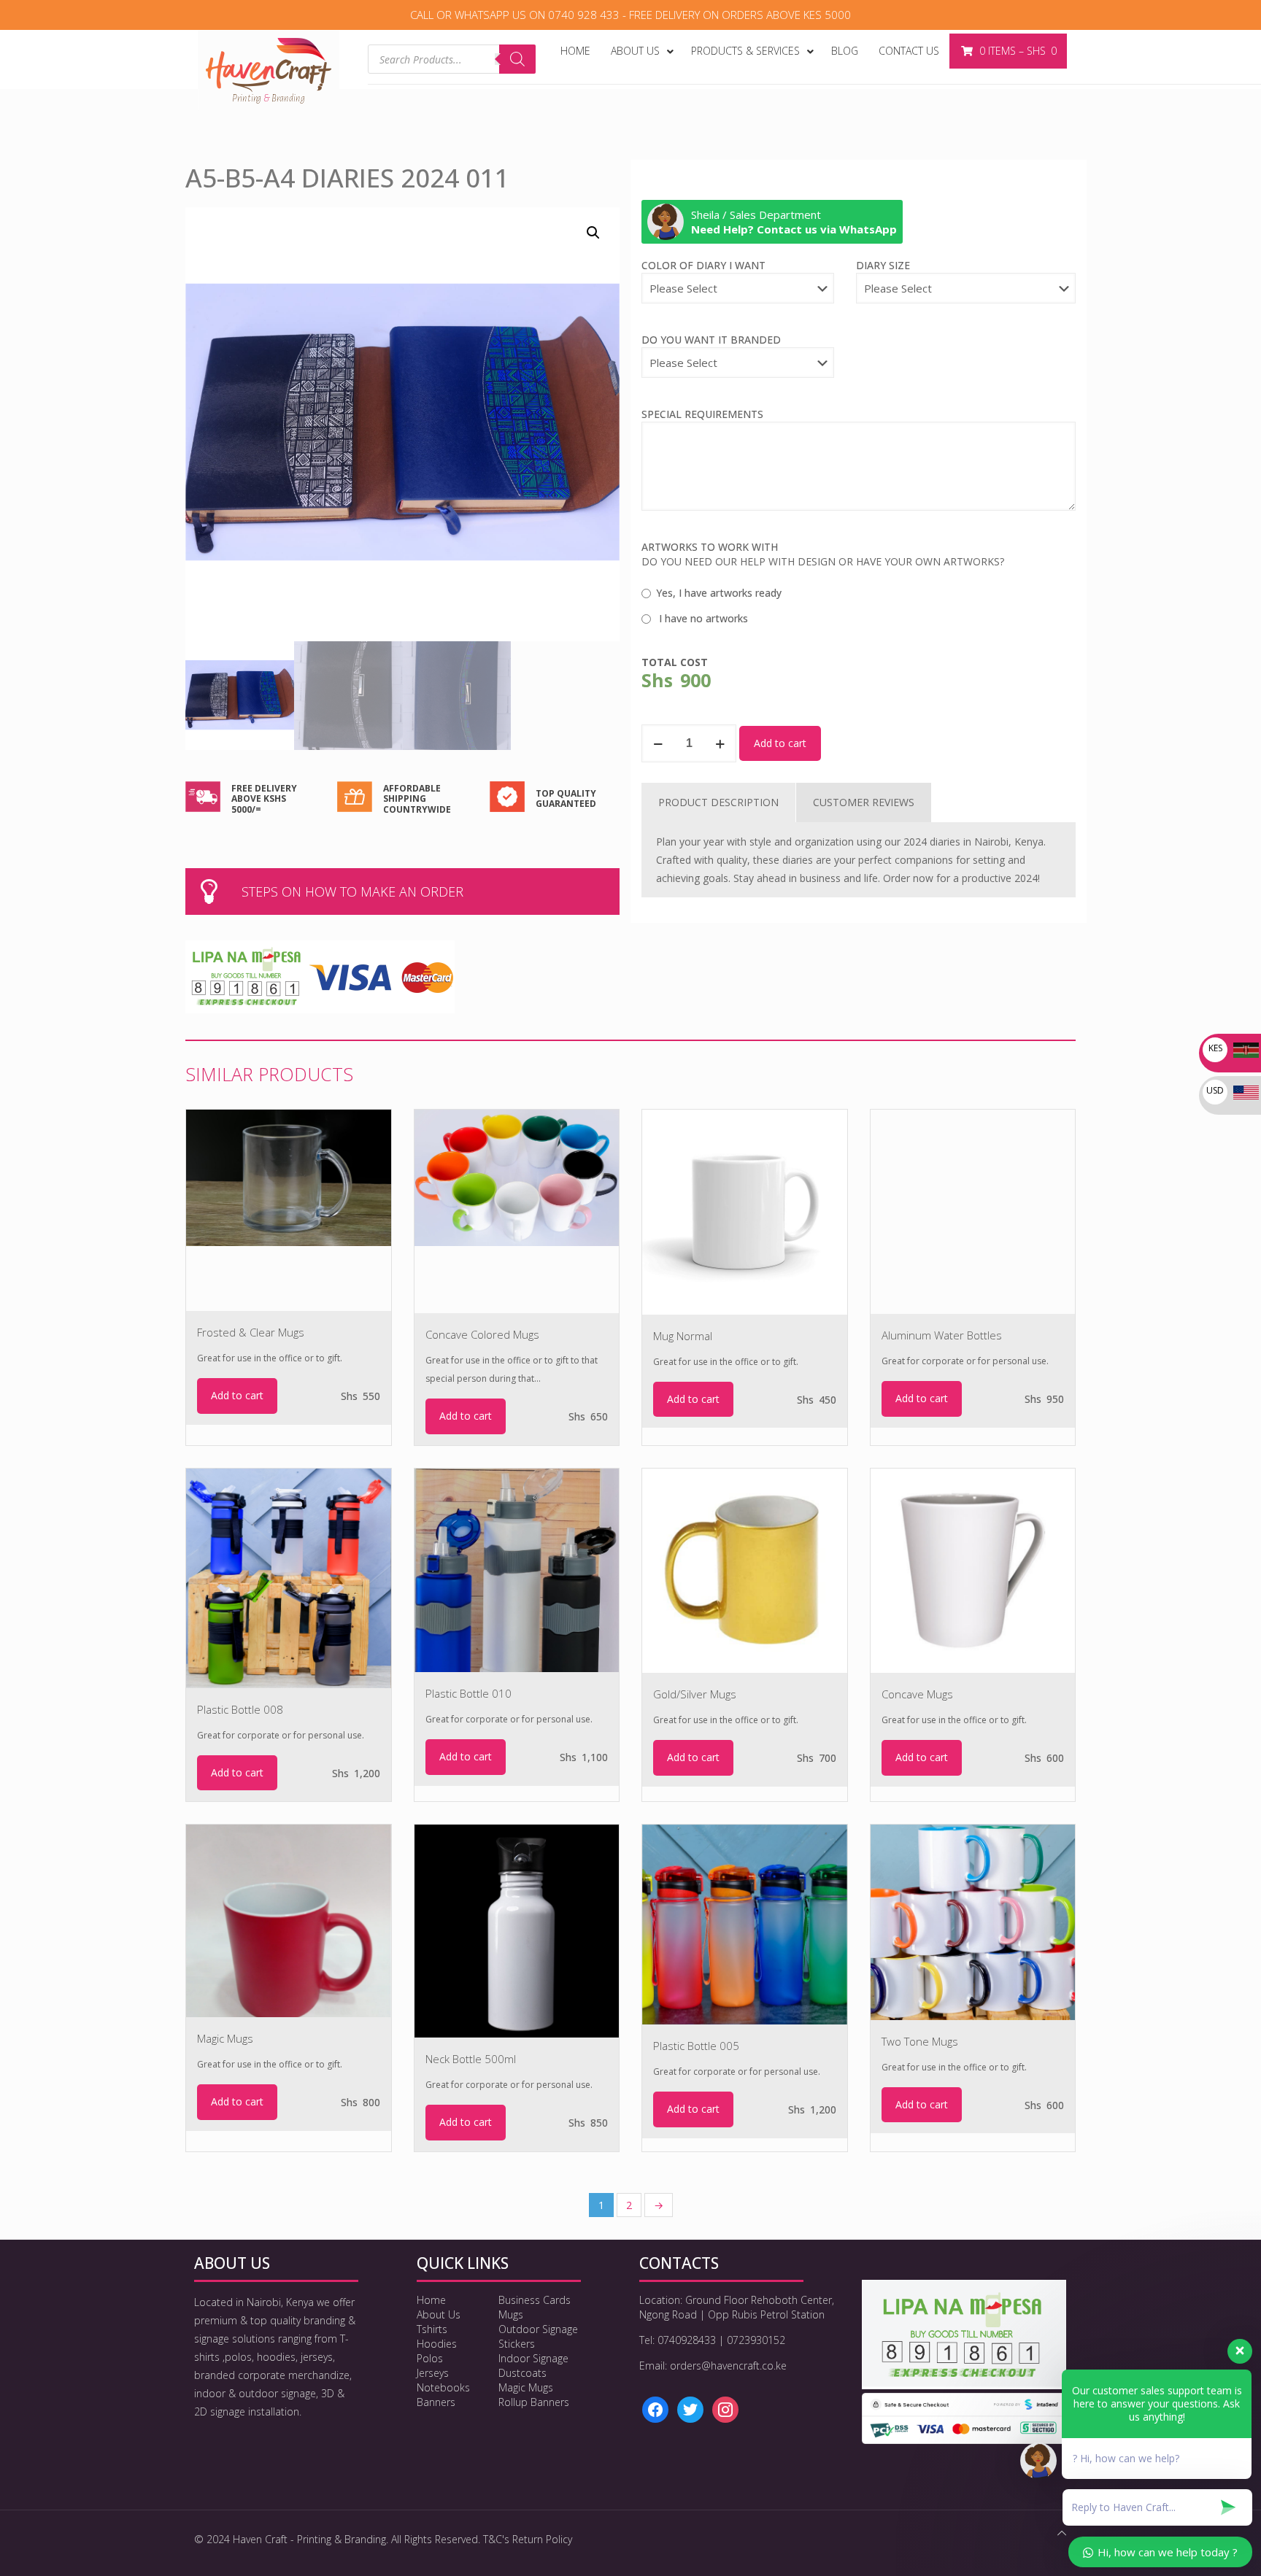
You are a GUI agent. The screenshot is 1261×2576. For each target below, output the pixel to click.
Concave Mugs (917, 1694)
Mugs (511, 2314)
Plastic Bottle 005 (696, 2046)
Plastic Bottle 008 (240, 1709)
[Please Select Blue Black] (738, 295)
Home (431, 2300)
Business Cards (535, 2300)
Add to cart (780, 743)
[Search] (517, 59)
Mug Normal (683, 1336)
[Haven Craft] (269, 70)
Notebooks (443, 2387)
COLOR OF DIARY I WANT (703, 265)
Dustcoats (522, 2373)
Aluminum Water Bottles (942, 1335)
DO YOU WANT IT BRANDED (711, 340)
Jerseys (433, 2373)
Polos (430, 2358)
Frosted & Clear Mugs (251, 1332)
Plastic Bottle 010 (468, 1693)
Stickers (517, 2344)
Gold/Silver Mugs (695, 1694)
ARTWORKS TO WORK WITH (710, 547)
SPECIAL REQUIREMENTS (702, 414)
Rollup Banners (534, 2402)
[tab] (718, 802)
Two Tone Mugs (920, 2041)
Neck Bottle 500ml (471, 2059)
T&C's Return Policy (528, 2539)
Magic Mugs (225, 2038)
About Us (439, 2314)
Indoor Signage (533, 2358)
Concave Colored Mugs (482, 1334)
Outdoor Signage (538, 2329)
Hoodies (437, 2344)
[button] (594, 233)
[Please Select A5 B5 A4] (966, 295)
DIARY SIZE (883, 265)
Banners (436, 2402)
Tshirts (432, 2329)
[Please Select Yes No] (738, 370)
